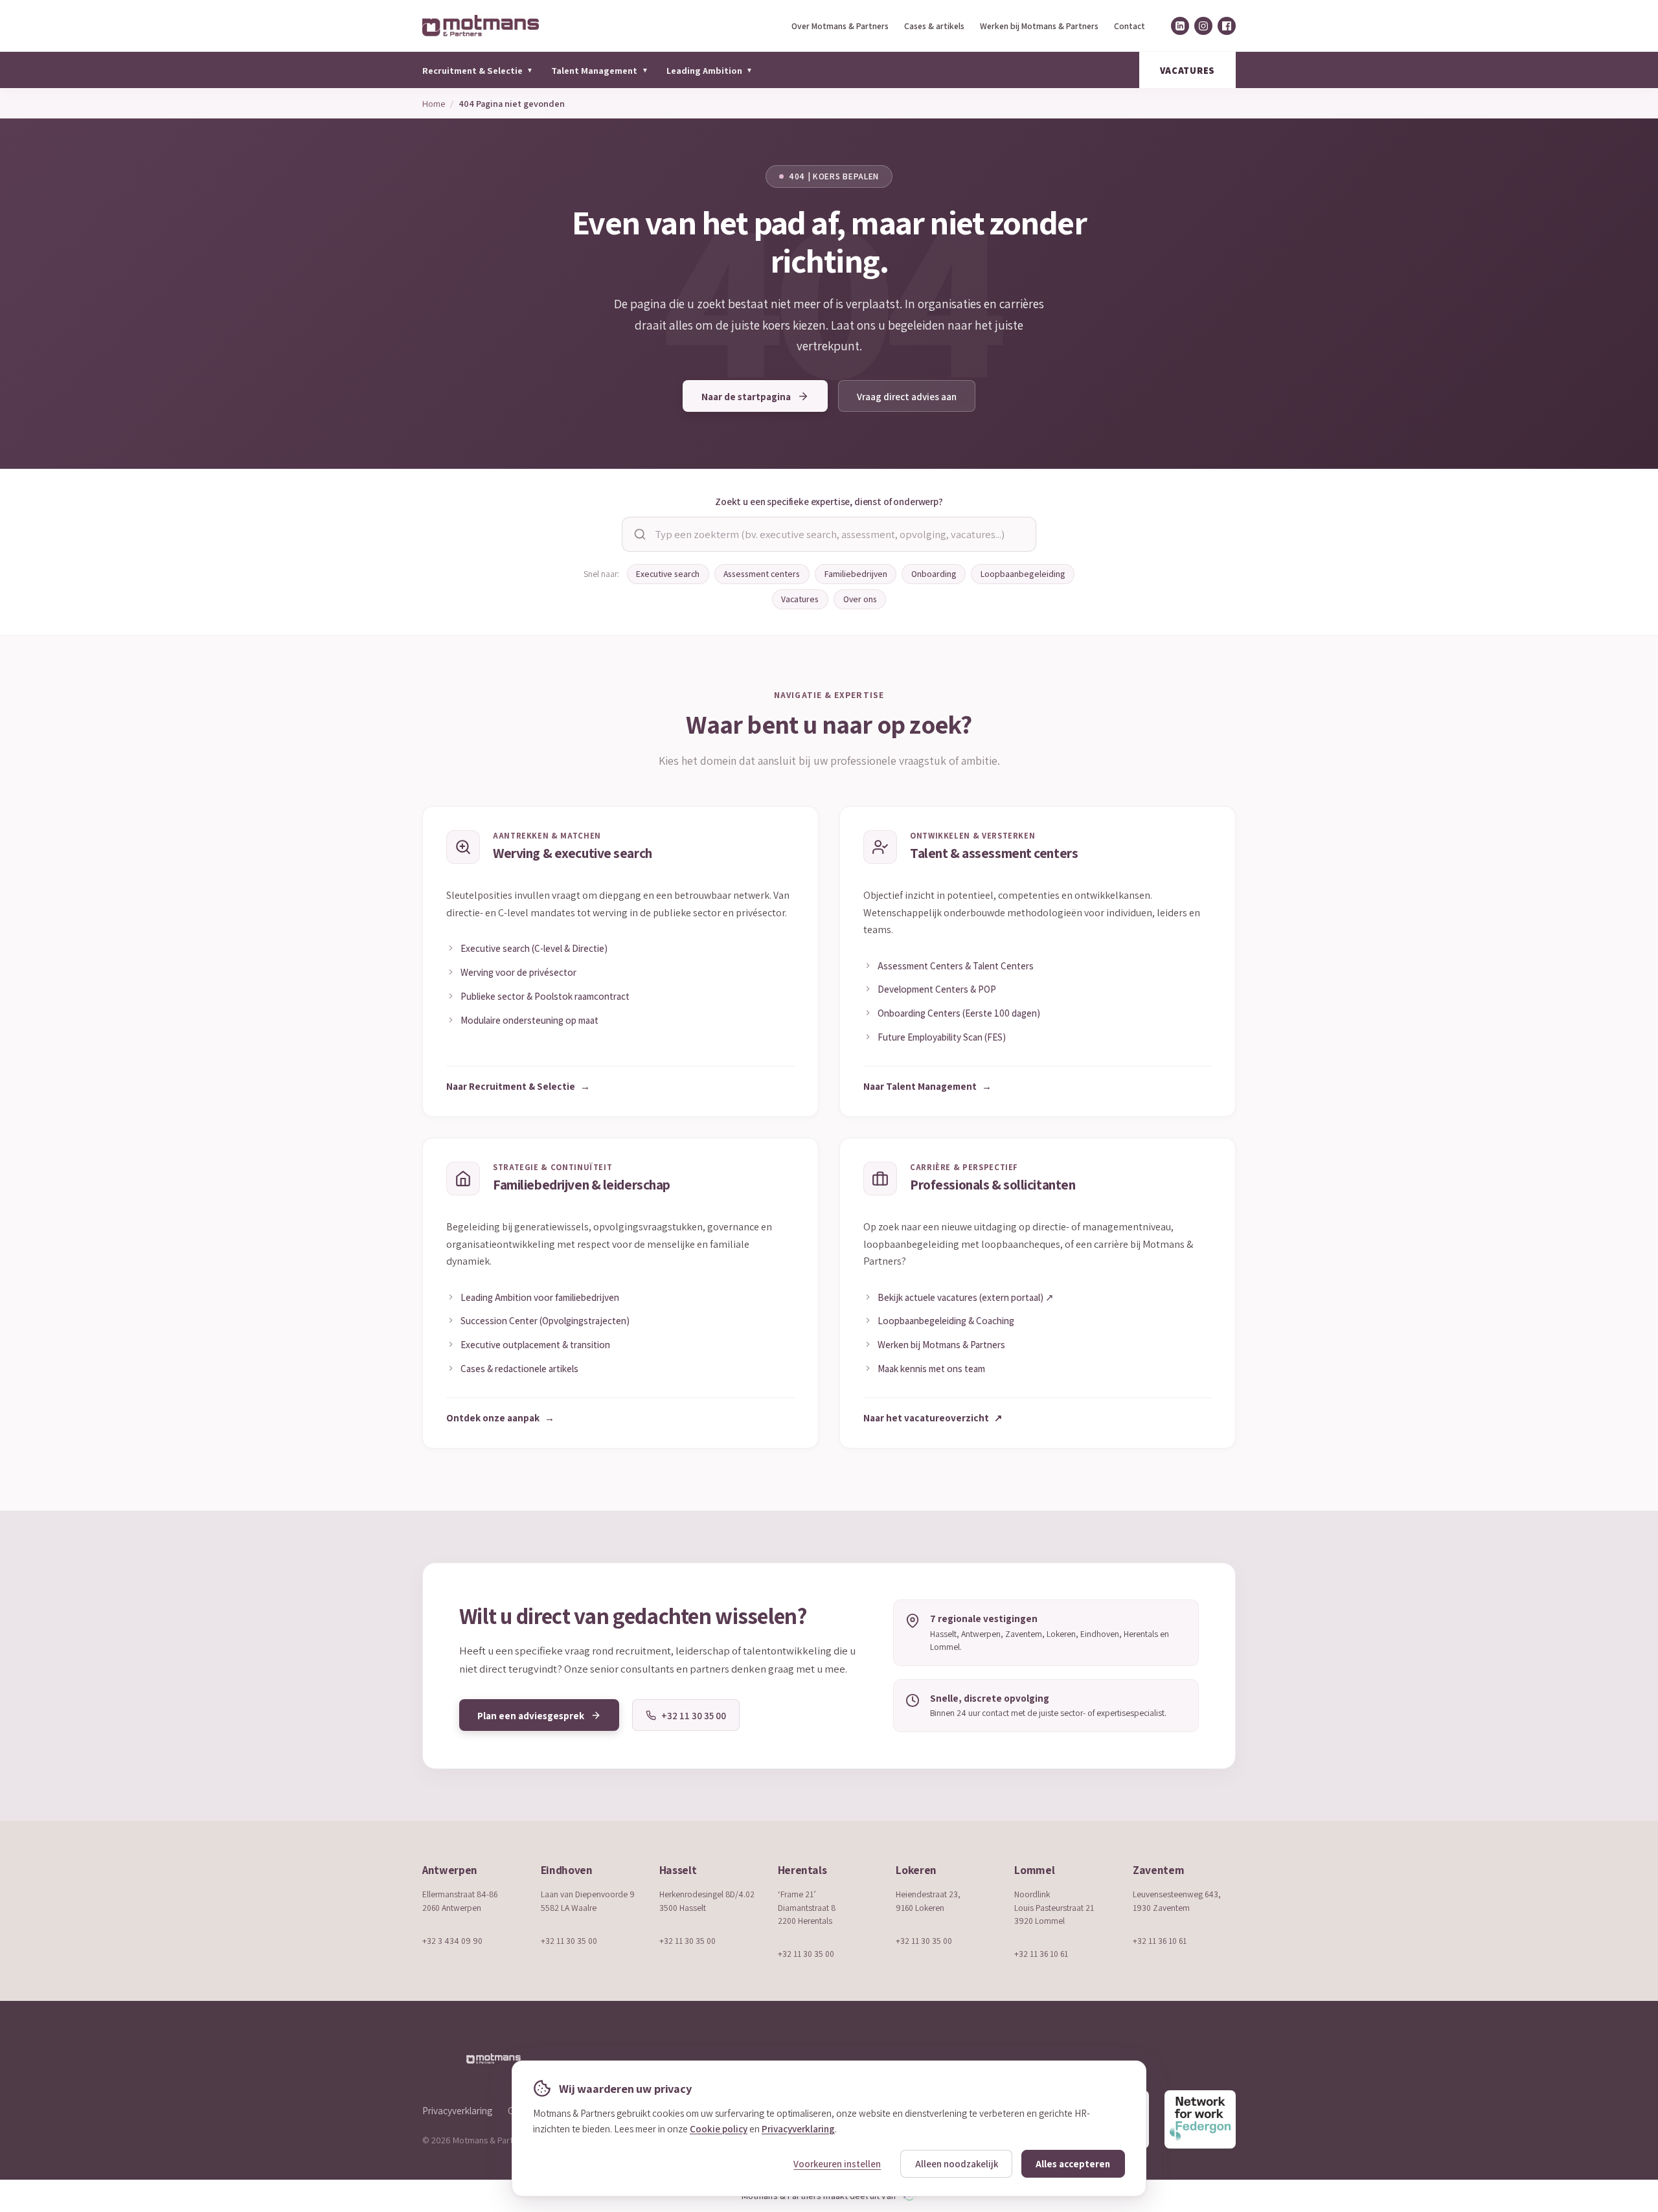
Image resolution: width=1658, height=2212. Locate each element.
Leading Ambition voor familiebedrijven (540, 1297)
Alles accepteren (1073, 2164)
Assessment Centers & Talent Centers (956, 965)
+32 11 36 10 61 (1041, 1954)
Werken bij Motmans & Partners (1039, 26)
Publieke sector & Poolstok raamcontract (545, 996)
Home (434, 103)
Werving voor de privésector (518, 972)
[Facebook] (1227, 26)
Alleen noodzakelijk (957, 2164)
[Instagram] (1203, 26)
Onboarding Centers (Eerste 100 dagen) (959, 1013)
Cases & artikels (934, 26)
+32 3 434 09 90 (452, 1941)
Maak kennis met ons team (931, 1368)
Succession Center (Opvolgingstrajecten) (545, 1320)
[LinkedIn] (1180, 26)
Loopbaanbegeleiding (1023, 574)
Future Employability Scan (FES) (942, 1037)
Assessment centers (762, 574)
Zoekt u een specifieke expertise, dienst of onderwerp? (829, 501)
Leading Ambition (710, 70)
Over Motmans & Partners (840, 26)
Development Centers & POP (937, 989)
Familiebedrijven (856, 574)
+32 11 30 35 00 (569, 1941)
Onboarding (934, 574)
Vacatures (800, 599)
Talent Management (599, 70)
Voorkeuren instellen (837, 2164)
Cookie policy (719, 2128)
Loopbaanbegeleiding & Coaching (946, 1320)
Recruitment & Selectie (478, 70)
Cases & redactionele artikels (519, 1368)
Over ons (860, 599)
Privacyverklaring (457, 2110)
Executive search (668, 574)
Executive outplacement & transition (535, 1344)
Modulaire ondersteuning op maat (529, 1020)
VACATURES (1187, 70)
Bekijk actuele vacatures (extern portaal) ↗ (966, 1297)
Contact (1130, 26)
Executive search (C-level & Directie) (534, 948)
